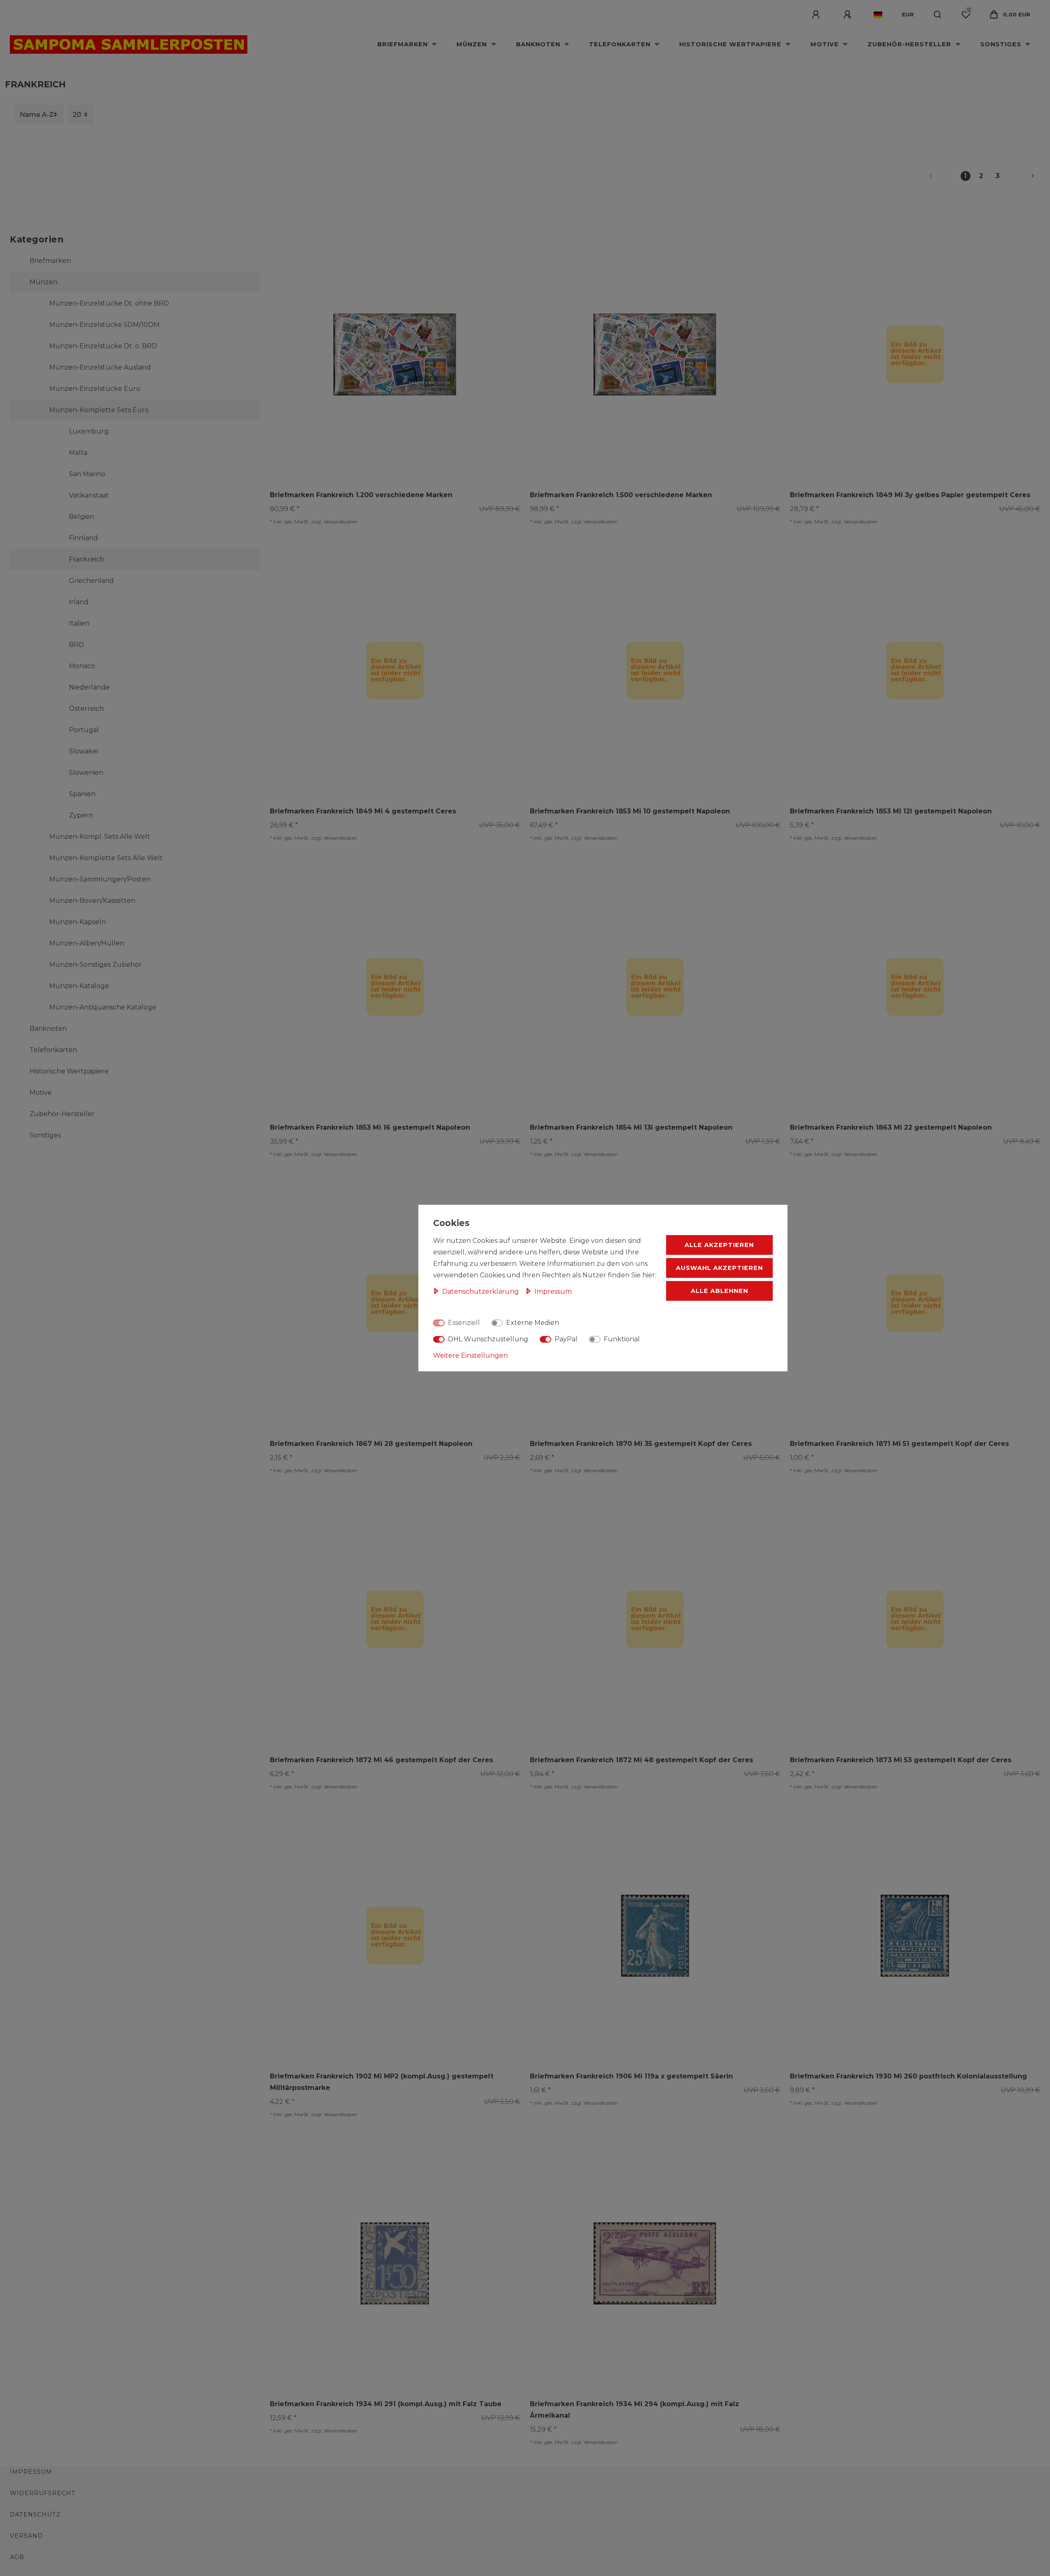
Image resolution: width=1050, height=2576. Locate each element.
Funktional (622, 1339)
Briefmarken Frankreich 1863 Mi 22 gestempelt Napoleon (891, 1127)
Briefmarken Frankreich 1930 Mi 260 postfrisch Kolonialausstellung (908, 2076)
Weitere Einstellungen (470, 1355)
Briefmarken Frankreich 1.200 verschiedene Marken (361, 495)
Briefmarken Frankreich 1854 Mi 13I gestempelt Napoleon (631, 1127)
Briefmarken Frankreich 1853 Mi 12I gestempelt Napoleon (891, 811)
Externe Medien (533, 1323)
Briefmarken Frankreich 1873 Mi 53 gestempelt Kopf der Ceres (901, 1760)
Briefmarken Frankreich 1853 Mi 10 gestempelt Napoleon (630, 811)
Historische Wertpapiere (731, 44)
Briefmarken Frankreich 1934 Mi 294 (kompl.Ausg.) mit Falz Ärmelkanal (635, 2410)
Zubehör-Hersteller (910, 44)
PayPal (566, 1339)
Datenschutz (35, 2514)
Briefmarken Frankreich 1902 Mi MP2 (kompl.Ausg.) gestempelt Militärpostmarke (382, 2082)
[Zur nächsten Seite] (1023, 176)
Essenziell (464, 1323)
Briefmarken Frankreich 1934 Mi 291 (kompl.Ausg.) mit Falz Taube (386, 2404)
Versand (26, 2536)
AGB (17, 2557)
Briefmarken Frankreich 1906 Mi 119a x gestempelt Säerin (631, 2076)
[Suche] (938, 15)
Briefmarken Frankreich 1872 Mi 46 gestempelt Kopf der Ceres (381, 1760)
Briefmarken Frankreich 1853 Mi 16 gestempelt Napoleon (370, 1127)
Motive (826, 44)
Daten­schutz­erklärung (481, 1291)
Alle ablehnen (719, 1291)
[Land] (878, 15)
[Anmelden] (817, 15)
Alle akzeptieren (719, 1245)
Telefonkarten (621, 44)
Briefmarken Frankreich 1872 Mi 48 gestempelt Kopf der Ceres (641, 1760)
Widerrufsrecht (43, 2493)
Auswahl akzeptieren (719, 1268)
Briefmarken (404, 44)
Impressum (31, 2472)
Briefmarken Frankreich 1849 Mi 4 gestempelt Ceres (363, 811)
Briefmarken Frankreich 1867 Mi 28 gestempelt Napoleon (371, 1444)
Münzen (473, 44)
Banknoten (539, 44)
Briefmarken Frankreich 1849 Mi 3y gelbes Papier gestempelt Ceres (910, 495)
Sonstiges (1002, 44)
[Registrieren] (849, 15)
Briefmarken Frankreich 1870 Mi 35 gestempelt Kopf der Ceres (641, 1444)
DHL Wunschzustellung (488, 1339)
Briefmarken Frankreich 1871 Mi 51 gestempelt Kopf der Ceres (899, 1444)
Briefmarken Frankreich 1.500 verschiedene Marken (621, 495)
